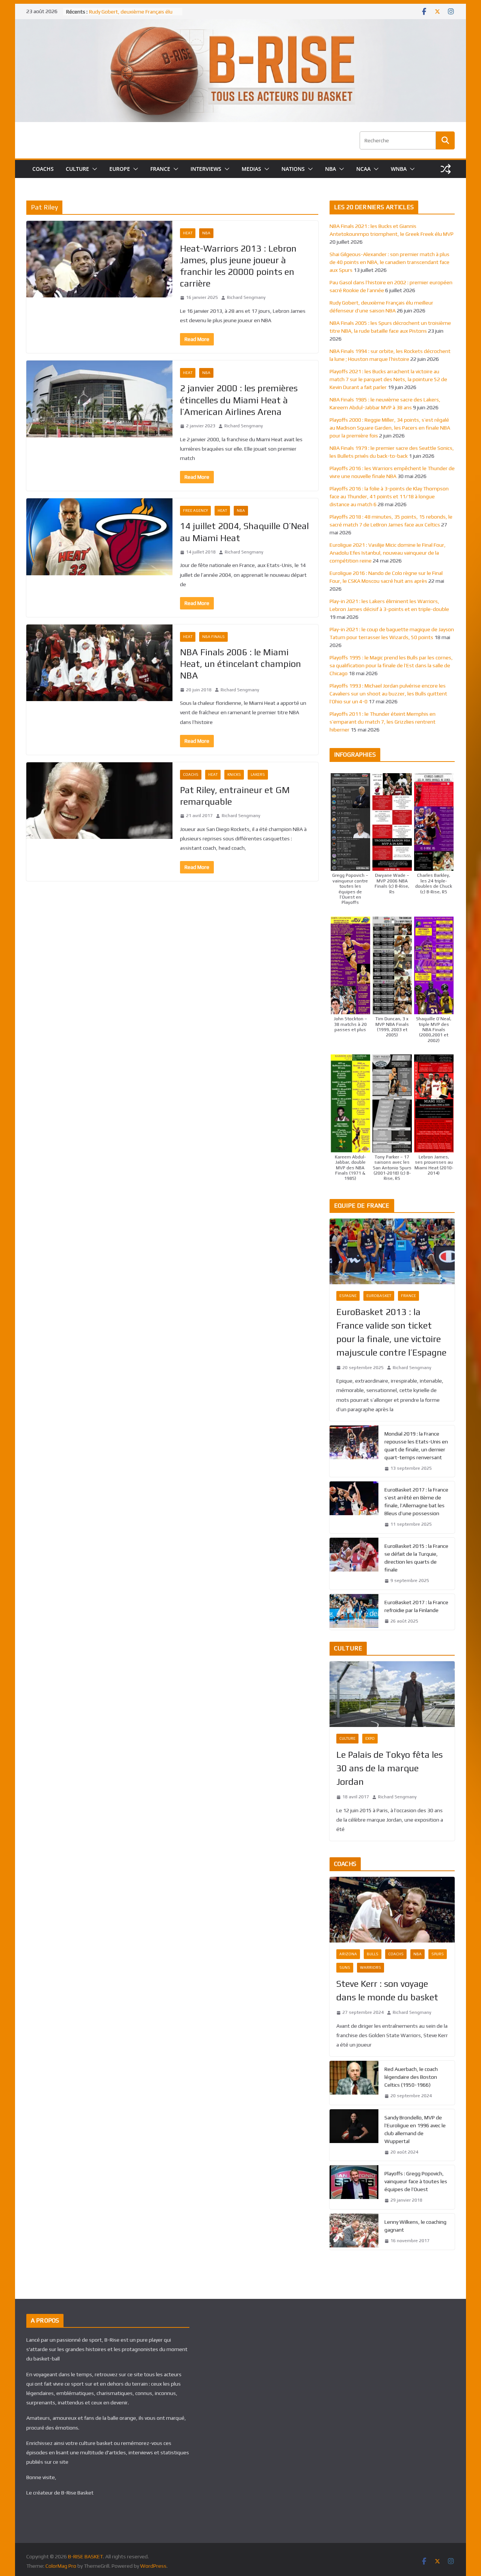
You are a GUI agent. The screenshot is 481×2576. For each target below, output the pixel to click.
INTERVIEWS (206, 169)
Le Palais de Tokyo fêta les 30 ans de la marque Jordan (389, 1768)
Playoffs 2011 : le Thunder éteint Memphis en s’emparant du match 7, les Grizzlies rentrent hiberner (383, 722)
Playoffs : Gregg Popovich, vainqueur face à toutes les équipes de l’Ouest (416, 2181)
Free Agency (195, 511)
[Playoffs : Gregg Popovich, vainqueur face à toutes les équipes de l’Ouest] (354, 2187)
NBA (330, 169)
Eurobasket (379, 1296)
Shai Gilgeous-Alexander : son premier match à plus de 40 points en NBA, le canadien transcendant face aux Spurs (389, 262)
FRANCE (160, 169)
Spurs (438, 1954)
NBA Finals (213, 637)
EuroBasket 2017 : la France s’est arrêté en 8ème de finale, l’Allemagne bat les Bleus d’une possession (416, 1501)
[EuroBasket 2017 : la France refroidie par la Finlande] (354, 1612)
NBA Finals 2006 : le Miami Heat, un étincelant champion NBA (240, 664)
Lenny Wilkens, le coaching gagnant (415, 2226)
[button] (93, 169)
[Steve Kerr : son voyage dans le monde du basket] (392, 1910)
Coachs (191, 774)
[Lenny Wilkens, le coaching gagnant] (354, 2232)
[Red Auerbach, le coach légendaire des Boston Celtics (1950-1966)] (354, 2083)
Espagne (348, 1296)
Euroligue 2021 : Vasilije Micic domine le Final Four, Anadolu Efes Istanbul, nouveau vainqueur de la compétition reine (388, 553)
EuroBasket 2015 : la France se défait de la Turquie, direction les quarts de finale (416, 1558)
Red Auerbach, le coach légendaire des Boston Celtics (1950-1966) (411, 2077)
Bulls (373, 1954)
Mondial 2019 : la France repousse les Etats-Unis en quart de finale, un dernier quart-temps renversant (416, 1446)
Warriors (371, 1967)
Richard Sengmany (246, 297)
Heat (188, 233)
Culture (347, 1738)
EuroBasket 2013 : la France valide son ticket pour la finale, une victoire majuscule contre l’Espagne (391, 1332)
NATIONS (293, 169)
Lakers (258, 774)
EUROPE (120, 169)
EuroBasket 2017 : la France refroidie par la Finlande (416, 1606)
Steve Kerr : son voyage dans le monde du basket (387, 1990)
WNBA (399, 169)
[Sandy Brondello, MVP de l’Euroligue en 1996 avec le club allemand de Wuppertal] (354, 2135)
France (408, 1296)
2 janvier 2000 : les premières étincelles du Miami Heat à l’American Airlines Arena (239, 400)
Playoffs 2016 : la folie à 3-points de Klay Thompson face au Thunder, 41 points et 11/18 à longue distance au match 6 (389, 496)
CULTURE (77, 169)
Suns (345, 1967)
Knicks (234, 774)
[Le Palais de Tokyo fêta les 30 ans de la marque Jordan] (392, 1694)
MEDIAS (251, 169)
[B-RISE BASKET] (240, 24)
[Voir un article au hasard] (446, 169)
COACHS (43, 169)
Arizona (348, 1954)
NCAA (363, 169)
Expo (370, 1738)
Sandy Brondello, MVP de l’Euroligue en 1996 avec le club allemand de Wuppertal (415, 2129)
